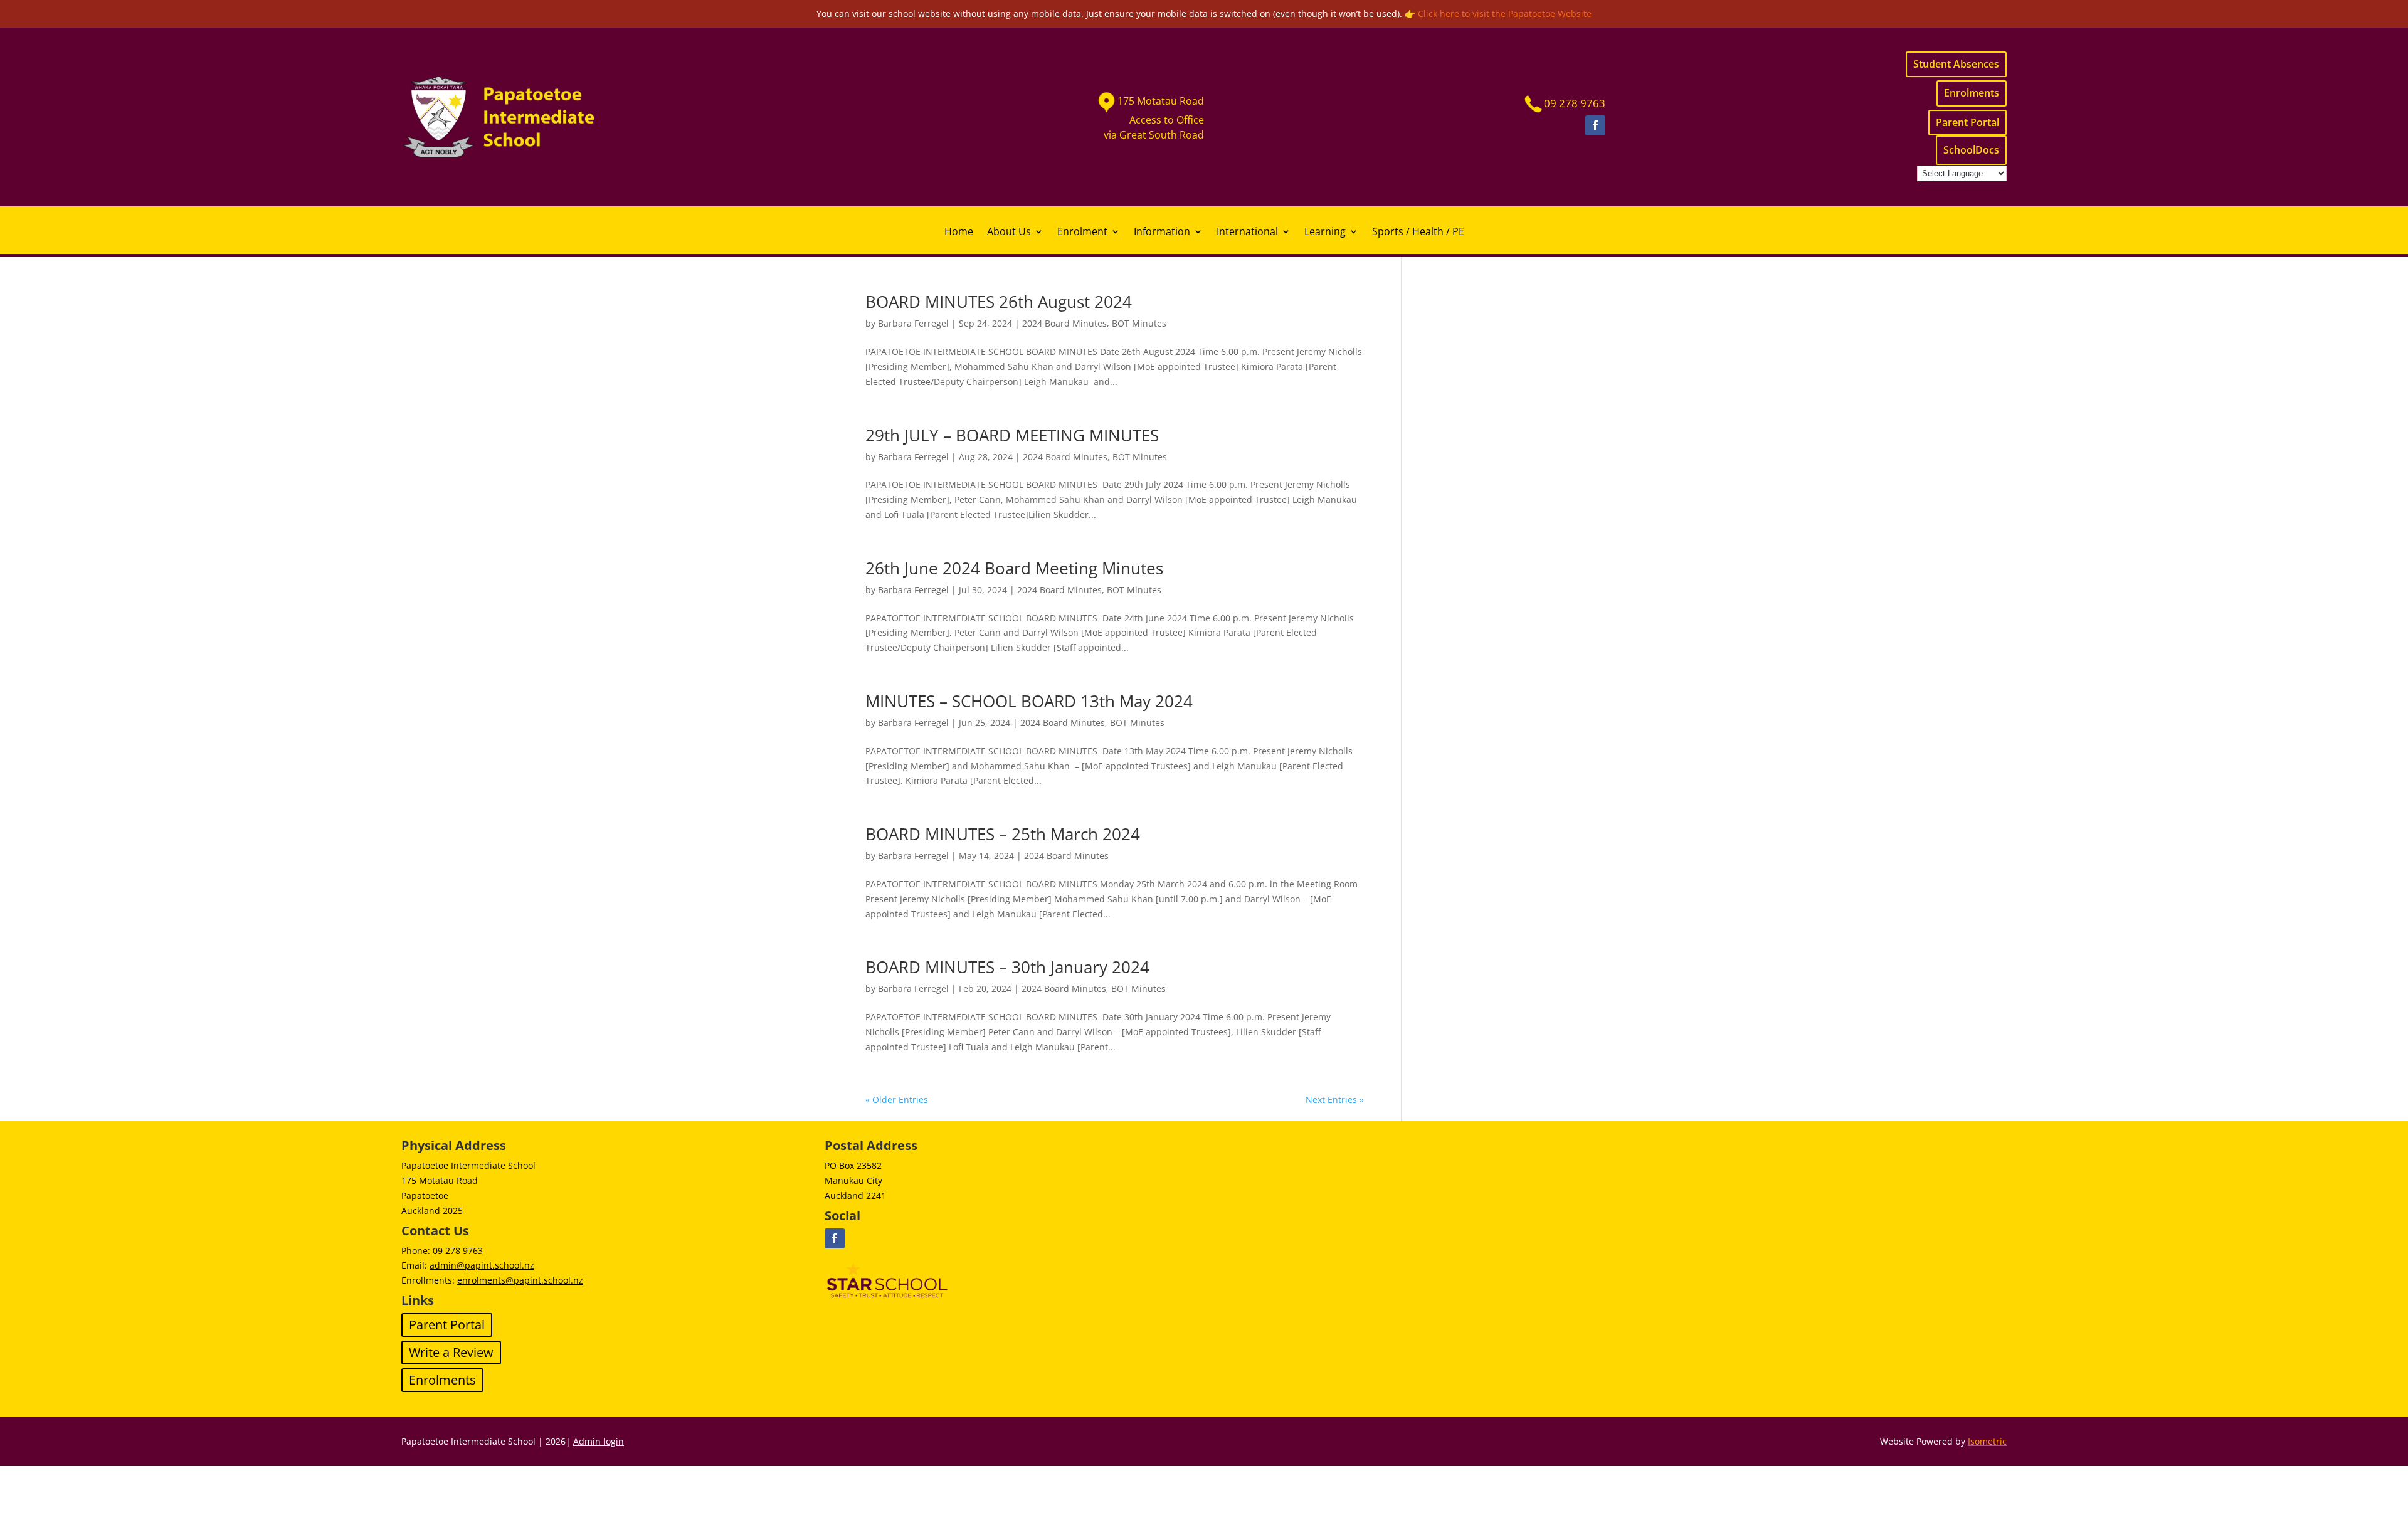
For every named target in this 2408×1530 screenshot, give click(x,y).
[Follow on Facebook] (1595, 125)
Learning (1325, 233)
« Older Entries (897, 1100)
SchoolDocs (1971, 150)
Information (1162, 233)
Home (959, 233)
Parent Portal (1967, 122)
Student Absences (1956, 64)
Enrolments (1972, 93)
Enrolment (1082, 233)
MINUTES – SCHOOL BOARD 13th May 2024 (1029, 701)
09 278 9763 (458, 1251)
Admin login (599, 1441)
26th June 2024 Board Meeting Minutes (1014, 568)
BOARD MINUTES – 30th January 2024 (1007, 967)
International (1247, 233)
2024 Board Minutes (1064, 323)
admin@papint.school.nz (482, 1265)
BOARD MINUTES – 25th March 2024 (1003, 834)
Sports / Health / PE (1418, 233)
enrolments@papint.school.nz (520, 1280)
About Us (1009, 233)
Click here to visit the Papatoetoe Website (1505, 13)
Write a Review (451, 1352)
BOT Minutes (1139, 323)
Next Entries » (1335, 1100)
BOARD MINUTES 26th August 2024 (999, 302)
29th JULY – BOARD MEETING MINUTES (1012, 435)
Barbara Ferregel (913, 323)
